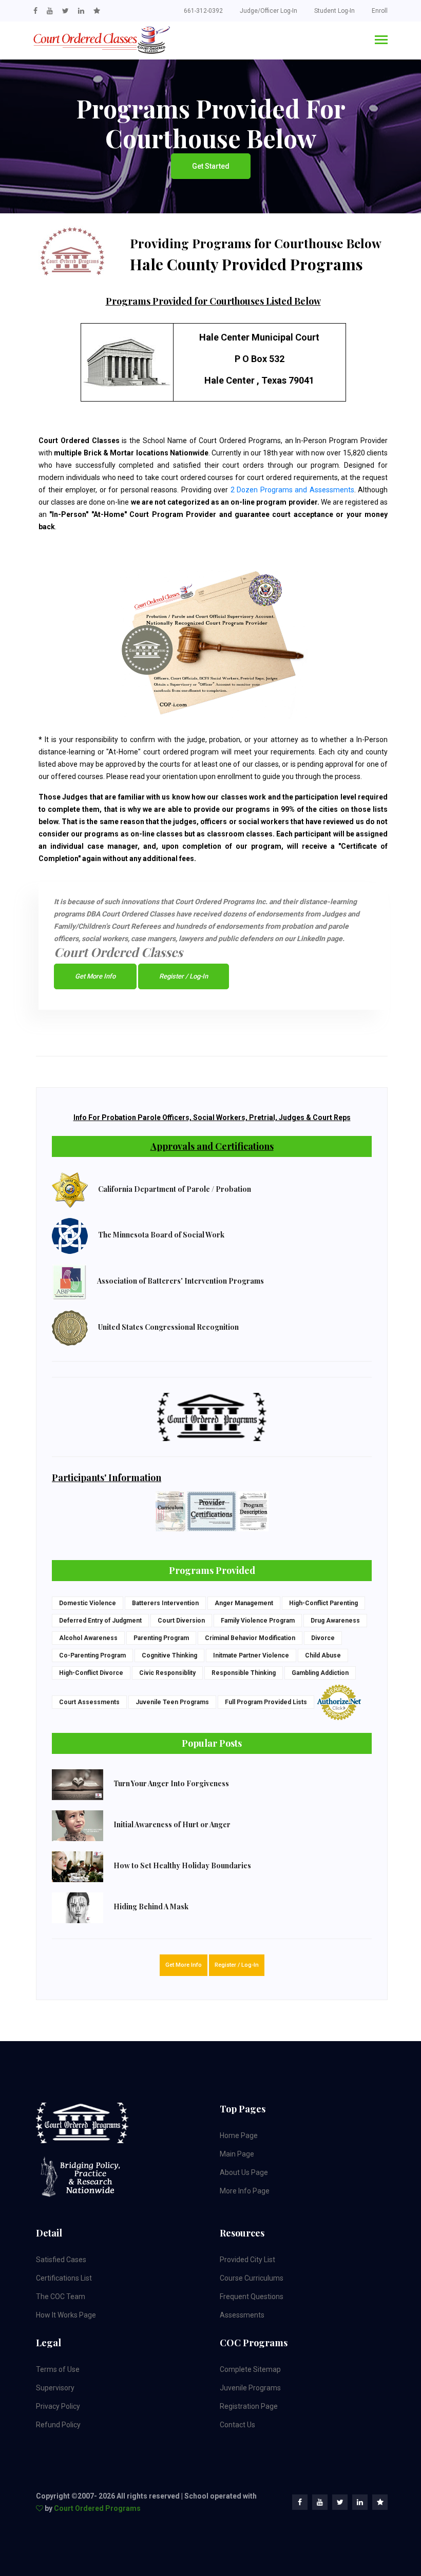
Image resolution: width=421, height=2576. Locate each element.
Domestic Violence (88, 1603)
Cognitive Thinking (169, 1655)
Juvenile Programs (250, 2388)
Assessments (242, 2315)
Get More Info (95, 976)
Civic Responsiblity (167, 1673)
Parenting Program (161, 1638)
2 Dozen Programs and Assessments (292, 490)
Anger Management (244, 1603)
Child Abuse (323, 1655)
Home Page (239, 2135)
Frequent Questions (252, 2297)
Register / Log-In (184, 976)
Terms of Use (58, 2369)
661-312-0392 (203, 11)
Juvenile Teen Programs (172, 1702)
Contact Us (237, 2425)
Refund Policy (58, 2425)
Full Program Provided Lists (266, 1702)
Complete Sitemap (250, 2369)
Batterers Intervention (165, 1603)
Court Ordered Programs (97, 2508)
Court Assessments (89, 1702)
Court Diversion (181, 1621)
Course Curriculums (252, 2278)
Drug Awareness (335, 1621)
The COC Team (61, 2297)
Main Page (237, 2154)
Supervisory (55, 2388)
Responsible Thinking (244, 1673)
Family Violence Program (258, 1621)
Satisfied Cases (61, 2260)
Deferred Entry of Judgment (100, 1621)
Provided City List (247, 2260)
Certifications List (64, 2278)
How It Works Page (66, 2315)
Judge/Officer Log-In (269, 11)
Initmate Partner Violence (251, 1655)
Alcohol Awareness (88, 1638)
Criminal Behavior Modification (250, 1638)
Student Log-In (334, 11)
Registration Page (249, 2406)
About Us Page (244, 2172)
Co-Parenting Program (92, 1655)
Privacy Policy (58, 2406)
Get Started (211, 166)
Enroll (380, 11)
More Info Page (245, 2191)
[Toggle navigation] (381, 41)
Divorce (323, 1638)
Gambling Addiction (320, 1673)
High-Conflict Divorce (91, 1673)
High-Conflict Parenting (323, 1603)
